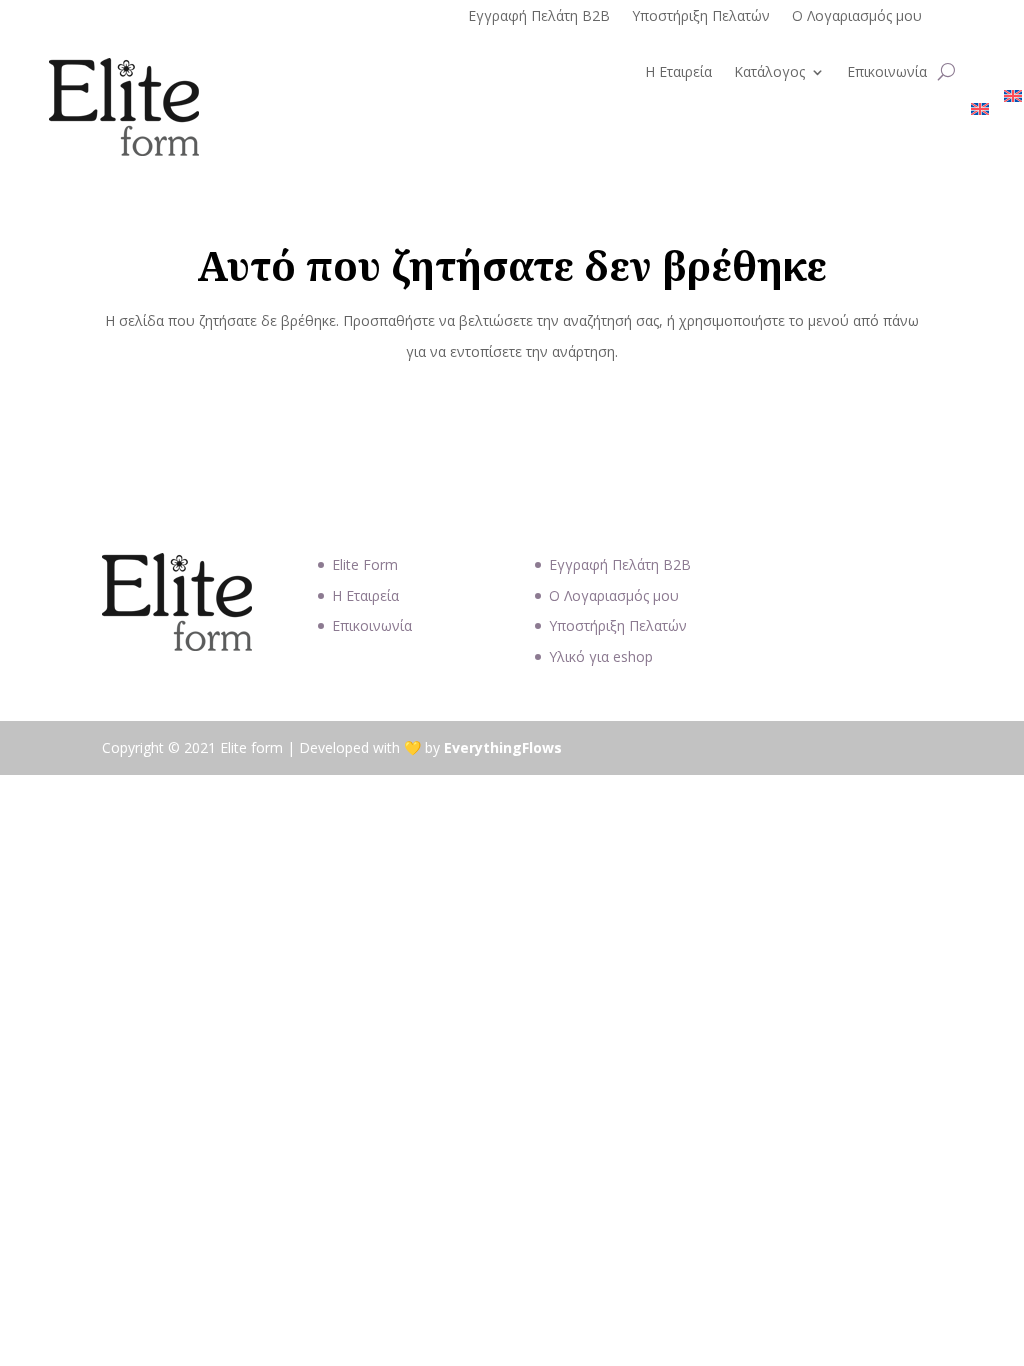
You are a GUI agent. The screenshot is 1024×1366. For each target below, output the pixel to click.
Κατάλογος (769, 73)
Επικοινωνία (887, 73)
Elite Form (365, 564)
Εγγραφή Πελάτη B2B (539, 17)
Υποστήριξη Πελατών (701, 17)
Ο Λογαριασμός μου (857, 17)
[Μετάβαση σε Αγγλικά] (980, 113)
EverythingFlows (503, 747)
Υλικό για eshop (601, 656)
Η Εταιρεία (678, 73)
